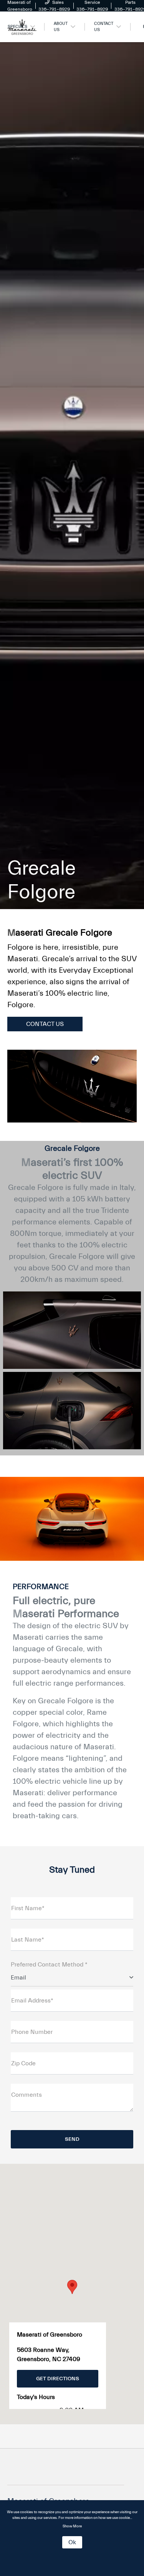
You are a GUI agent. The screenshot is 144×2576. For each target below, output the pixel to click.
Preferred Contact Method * (49, 1965)
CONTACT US (45, 1024)
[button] (72, 2287)
